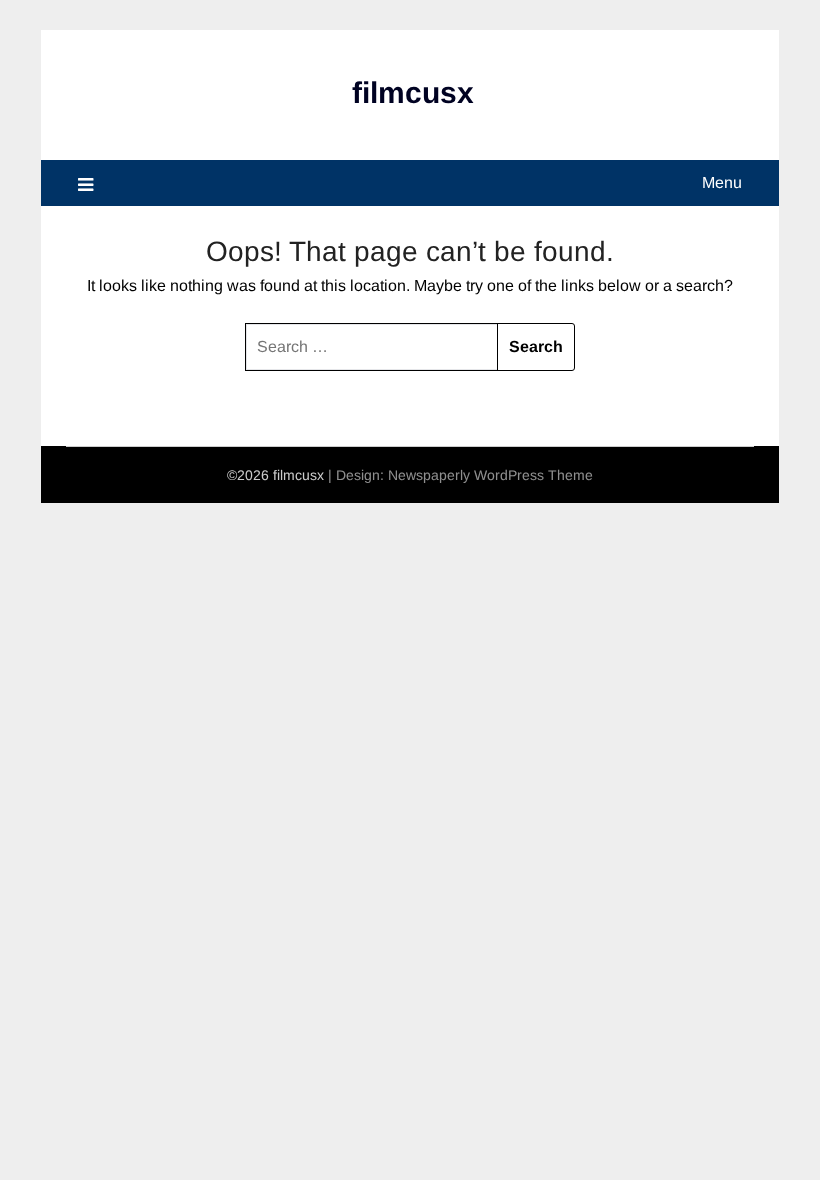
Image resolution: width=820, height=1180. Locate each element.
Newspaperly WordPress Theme (490, 475)
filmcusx (413, 92)
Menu (722, 182)
